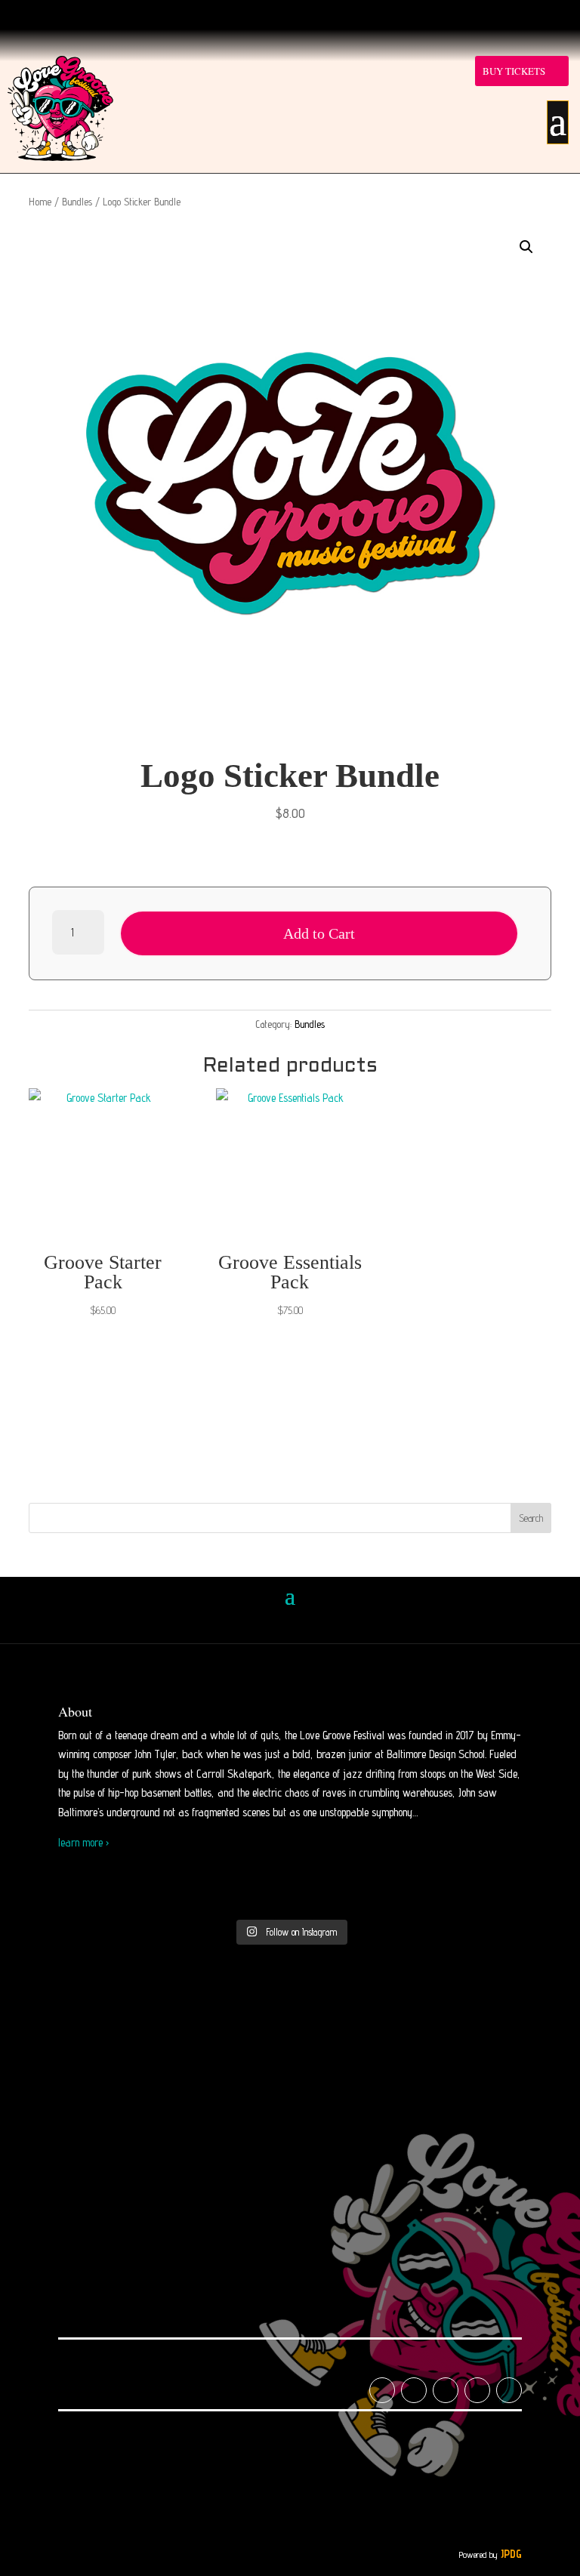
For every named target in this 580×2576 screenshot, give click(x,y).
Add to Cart (319, 933)
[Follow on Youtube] (290, 14)
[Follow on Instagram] (230, 14)
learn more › (83, 1842)
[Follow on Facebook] (320, 14)
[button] (526, 247)
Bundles (77, 202)
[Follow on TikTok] (260, 14)
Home (40, 202)
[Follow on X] (350, 14)
